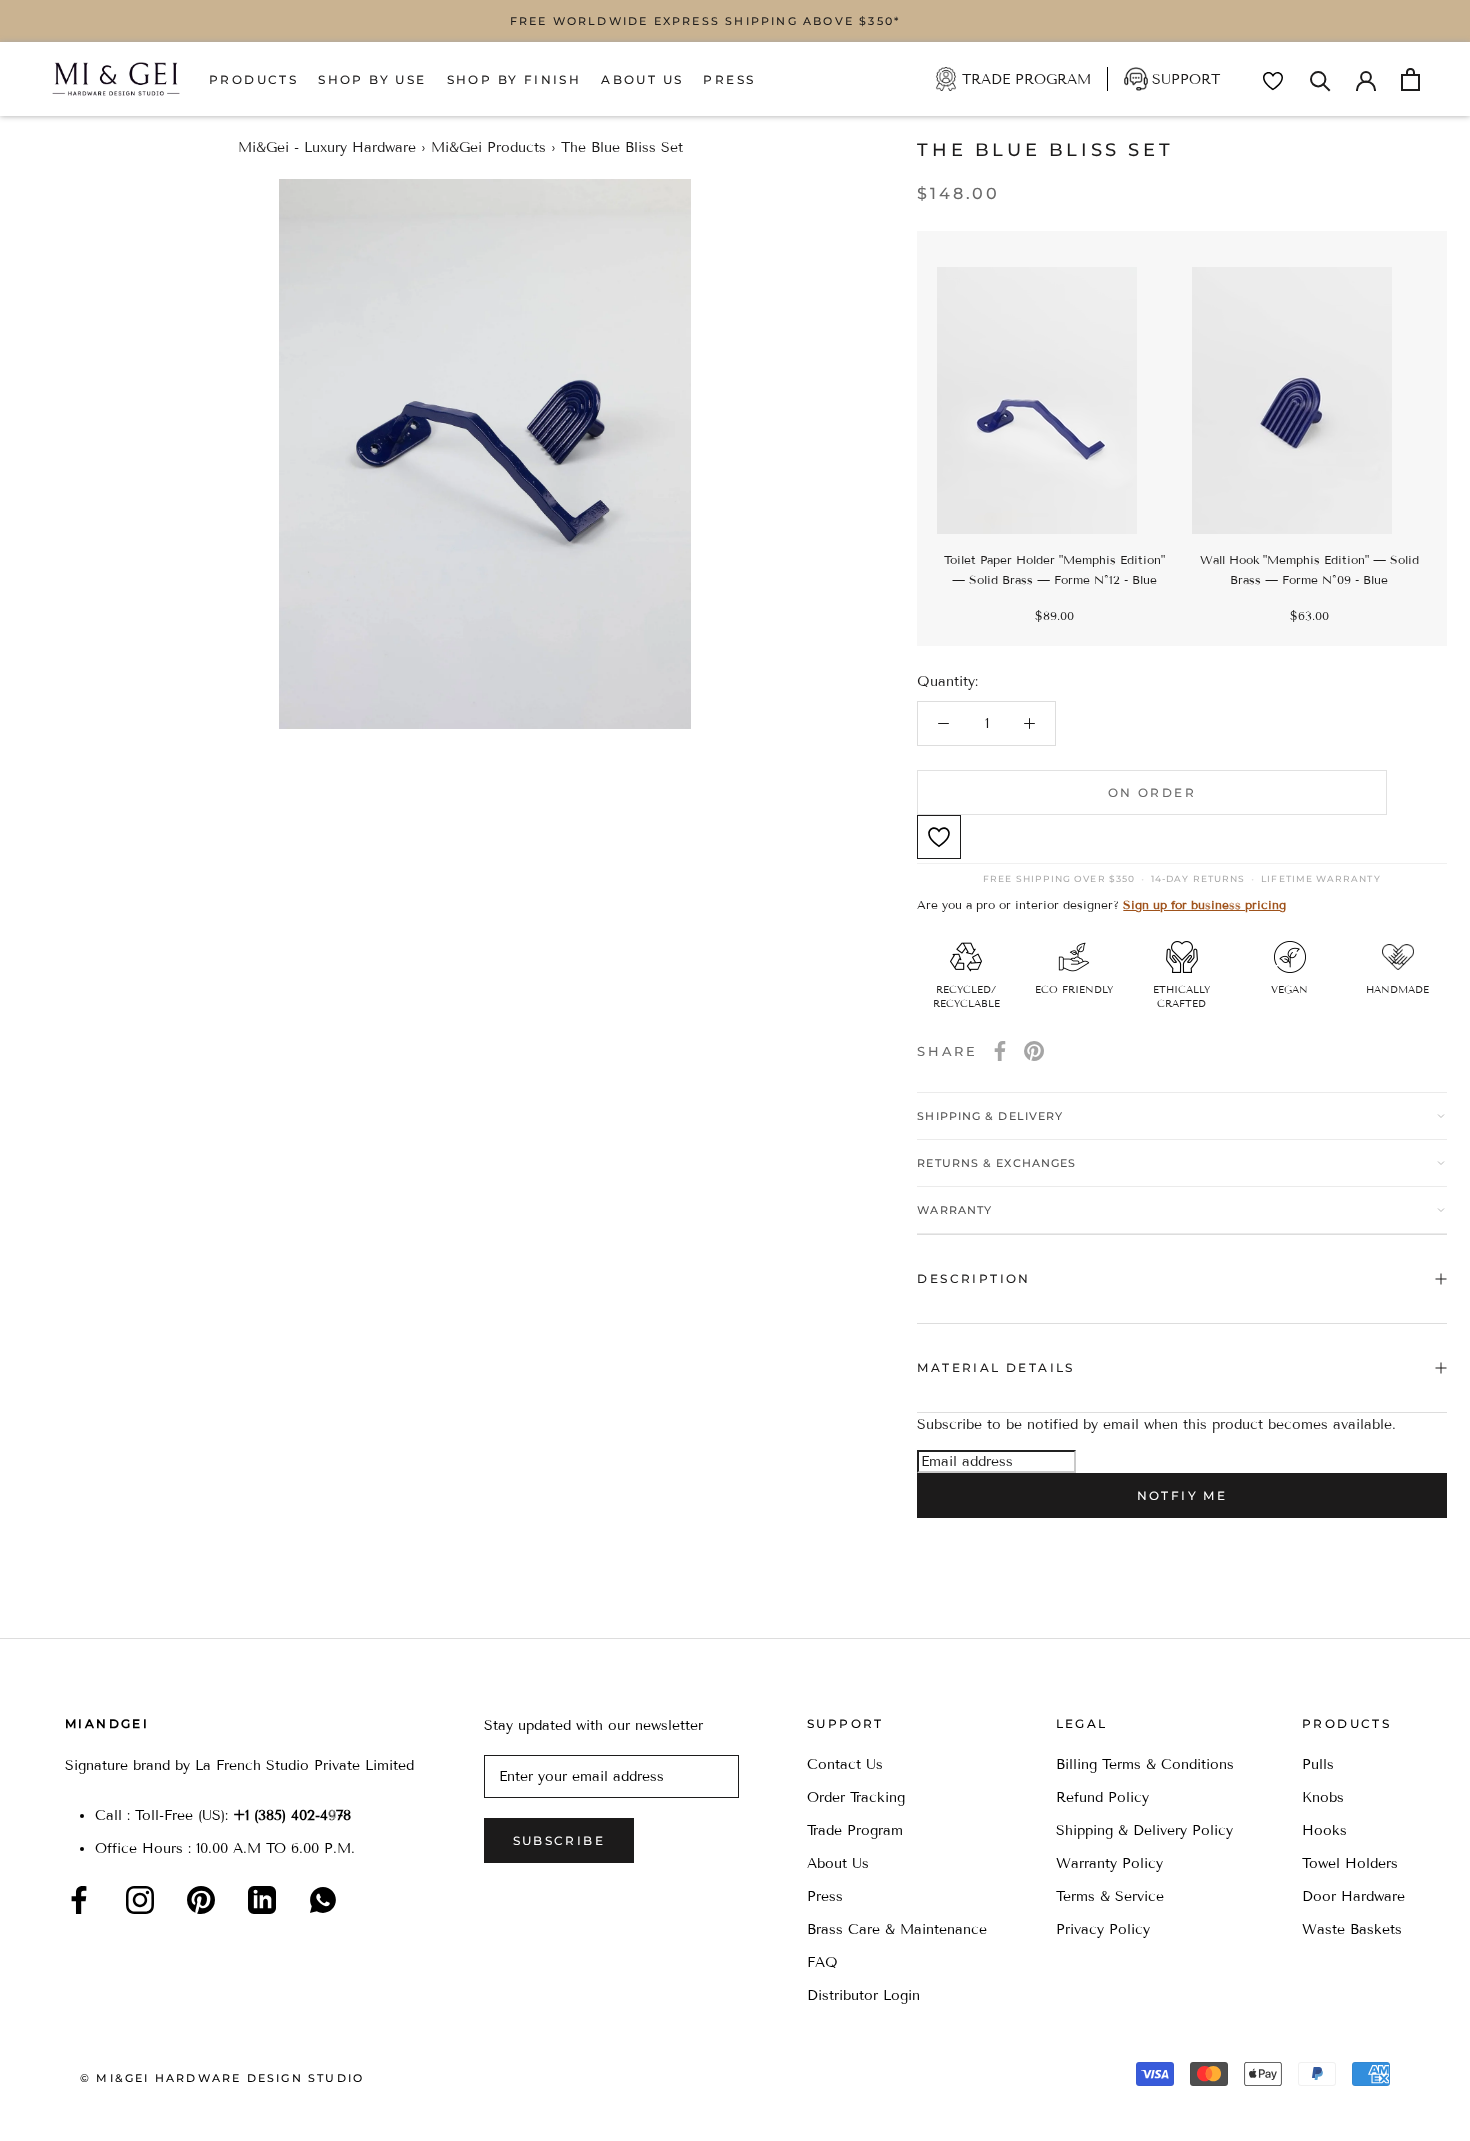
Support (1186, 79)
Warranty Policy (1109, 1863)
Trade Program (1026, 79)
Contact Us (845, 1764)
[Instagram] (140, 1900)
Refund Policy (1102, 1797)
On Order (1152, 792)
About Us (642, 79)
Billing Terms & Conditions (1145, 1764)
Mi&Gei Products (488, 147)
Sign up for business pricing (1204, 904)
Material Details (995, 1367)
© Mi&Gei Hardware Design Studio (222, 2078)
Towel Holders (1350, 1863)
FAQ (822, 1962)
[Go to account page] (1366, 79)
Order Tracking (856, 1797)
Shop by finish (514, 79)
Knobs (1323, 1797)
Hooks (1324, 1830)
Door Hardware (1353, 1896)
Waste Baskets (1352, 1929)
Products (253, 79)
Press (729, 79)
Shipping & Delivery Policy (1144, 1830)
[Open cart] (1410, 79)
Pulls (1318, 1764)
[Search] (1320, 79)
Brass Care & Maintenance (897, 1929)
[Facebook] (1000, 1051)
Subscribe (559, 1840)
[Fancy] (323, 1900)
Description (973, 1278)
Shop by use (372, 79)
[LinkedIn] (262, 1900)
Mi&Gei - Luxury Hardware (327, 147)
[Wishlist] (1273, 81)
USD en (83, 2109)
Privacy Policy (1103, 1929)
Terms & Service (1110, 1896)
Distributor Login (863, 1995)
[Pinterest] (1034, 1051)
